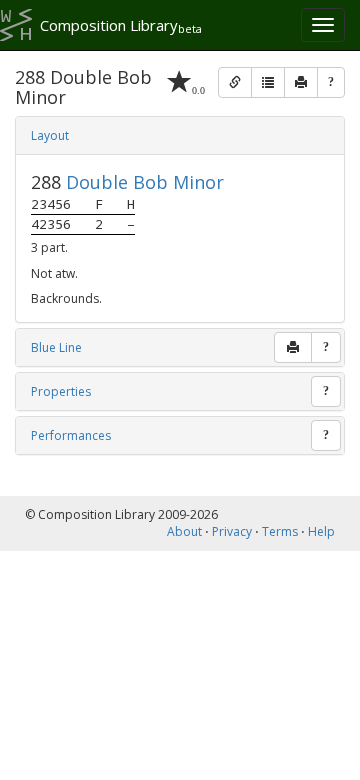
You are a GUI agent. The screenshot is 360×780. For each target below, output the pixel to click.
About (184, 531)
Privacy (232, 531)
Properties (61, 391)
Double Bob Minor (145, 182)
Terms (280, 531)
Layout (50, 135)
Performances (71, 435)
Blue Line (56, 347)
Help (321, 531)
